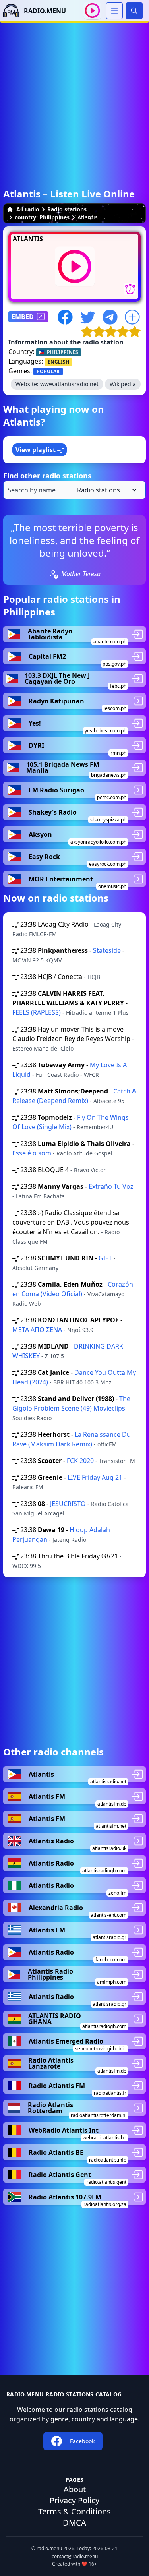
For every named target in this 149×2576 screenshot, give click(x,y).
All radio (28, 209)
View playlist (36, 450)
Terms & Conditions (74, 2511)
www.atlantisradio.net (69, 384)
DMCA (74, 2523)
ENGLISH (58, 362)
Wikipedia (123, 384)
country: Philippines (42, 217)
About (75, 2489)
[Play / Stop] (92, 11)
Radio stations (67, 209)
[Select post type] (105, 490)
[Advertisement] (74, 97)
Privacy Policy (74, 2500)
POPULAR (48, 371)
